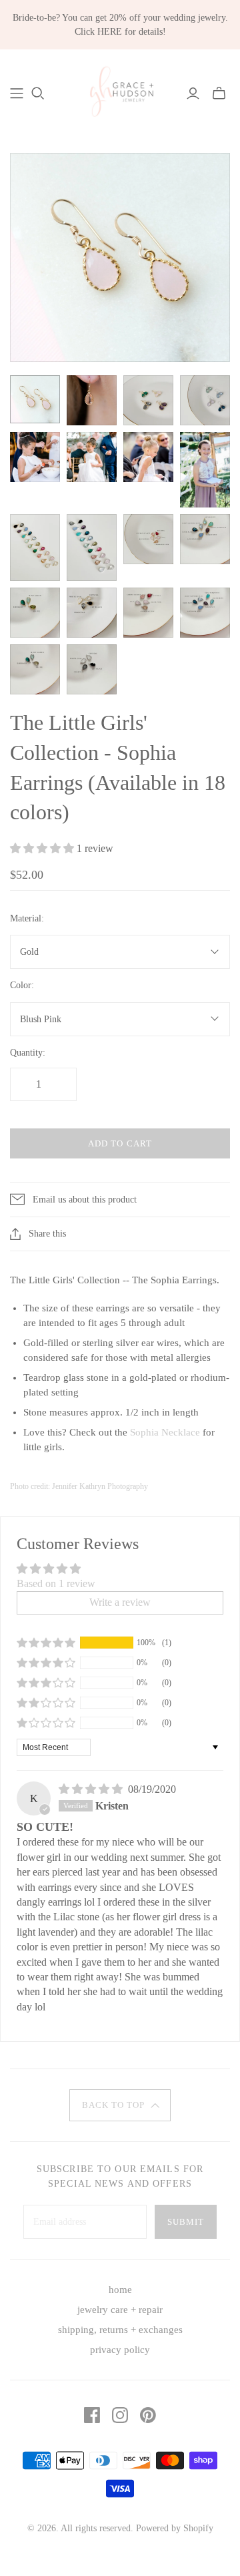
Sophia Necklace (165, 1432)
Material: (27, 918)
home (120, 2290)
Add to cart (120, 1143)
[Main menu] (17, 93)
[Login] (193, 93)
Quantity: (28, 1053)
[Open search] (38, 93)
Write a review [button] (120, 1602)
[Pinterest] (148, 2415)
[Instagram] (120, 2415)
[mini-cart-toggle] (219, 93)
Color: (22, 985)
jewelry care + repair (120, 2310)
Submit (186, 2222)
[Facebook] (92, 2415)
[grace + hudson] (120, 91)
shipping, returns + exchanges (120, 2330)
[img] (92, 1789)
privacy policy (120, 2350)
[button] (43, 848)
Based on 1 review (56, 1583)
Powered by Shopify (175, 2528)
